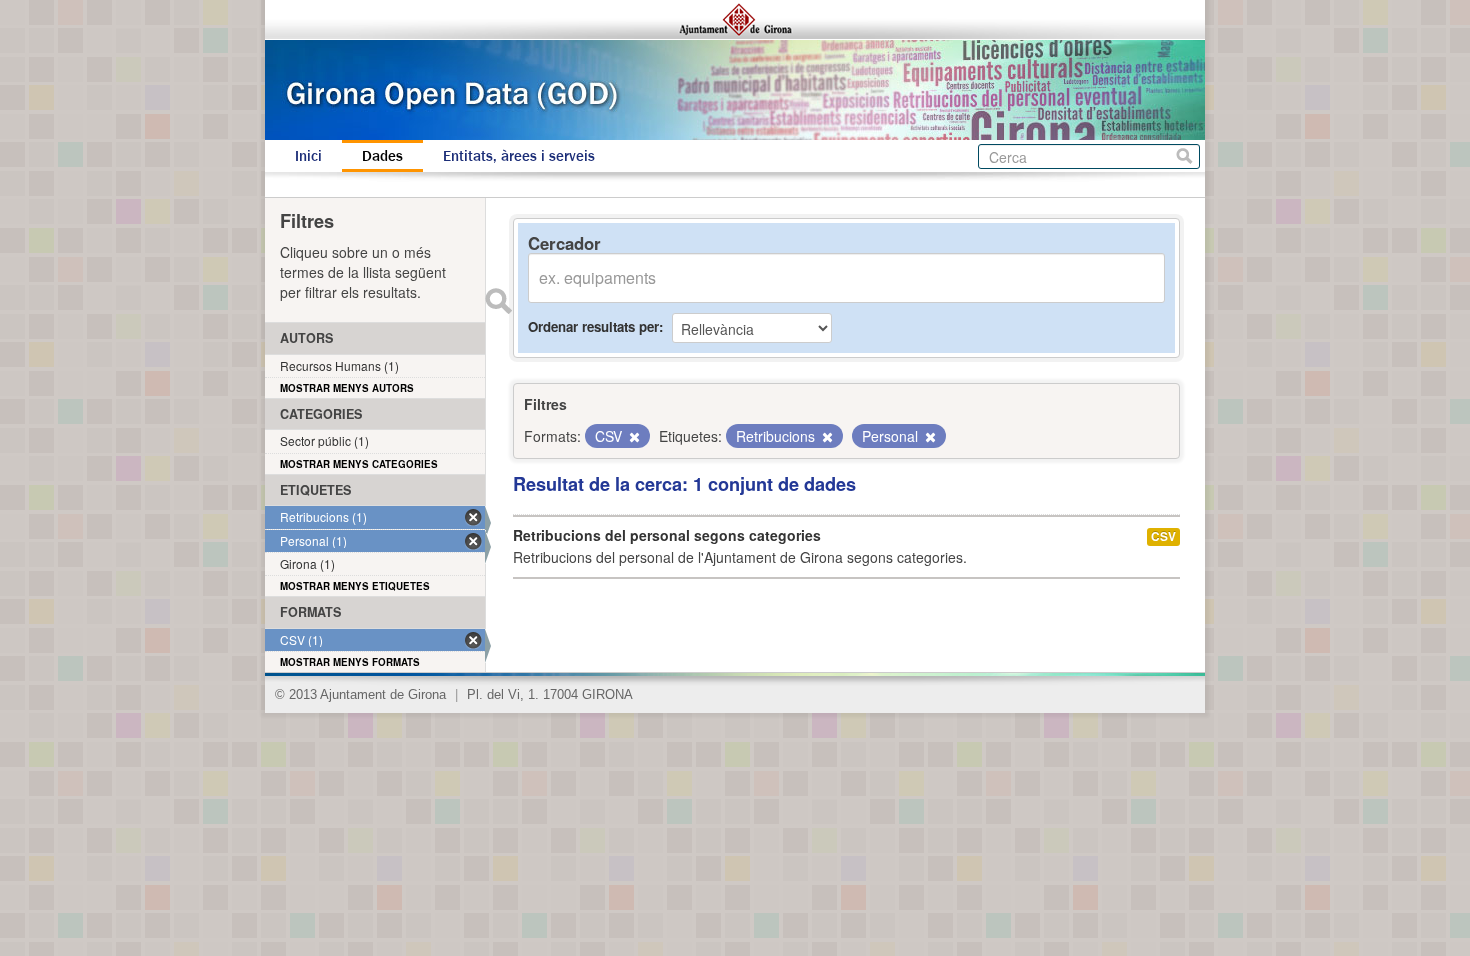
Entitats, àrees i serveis (519, 156)
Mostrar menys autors (347, 388)
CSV (1163, 536)
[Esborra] (633, 437)
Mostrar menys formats (350, 662)
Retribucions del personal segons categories (667, 535)
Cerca (1184, 156)
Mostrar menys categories (359, 464)
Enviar (498, 301)
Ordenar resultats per (593, 326)
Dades (382, 156)
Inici (308, 156)
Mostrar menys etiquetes (355, 586)
